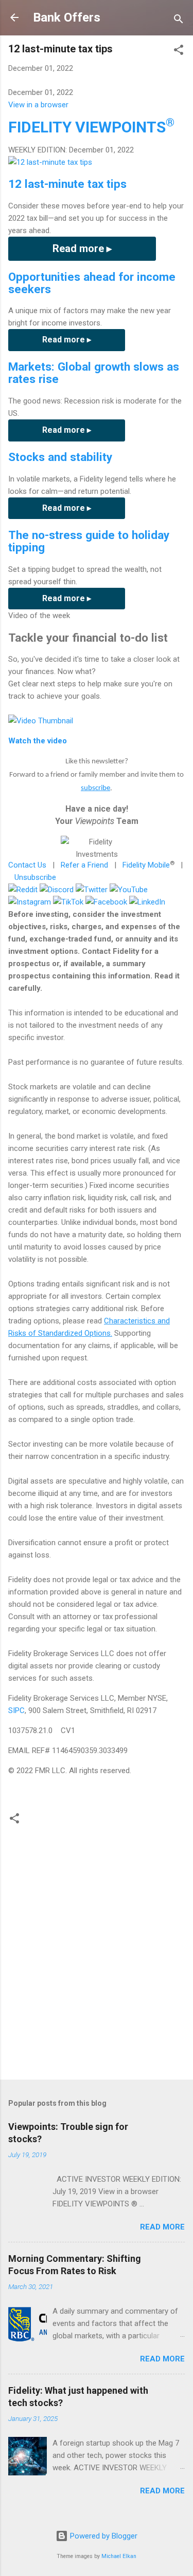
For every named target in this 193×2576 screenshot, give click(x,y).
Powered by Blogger (103, 2536)
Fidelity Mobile (146, 865)
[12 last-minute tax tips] (50, 162)
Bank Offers (67, 17)
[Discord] (57, 890)
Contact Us (27, 865)
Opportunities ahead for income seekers (92, 283)
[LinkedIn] (147, 902)
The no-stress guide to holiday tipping (89, 541)
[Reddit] (23, 890)
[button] (179, 52)
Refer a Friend (84, 865)
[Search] (179, 21)
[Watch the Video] (41, 721)
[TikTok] (68, 902)
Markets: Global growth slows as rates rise (94, 373)
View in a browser (38, 105)
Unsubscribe (35, 877)
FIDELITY (91, 127)
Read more (162, 2227)
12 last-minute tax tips (67, 184)
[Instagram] (30, 902)
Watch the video (38, 741)
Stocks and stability (60, 457)
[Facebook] (106, 902)
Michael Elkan (119, 2556)
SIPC (16, 1710)
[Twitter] (92, 890)
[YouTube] (129, 890)
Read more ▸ (82, 248)
